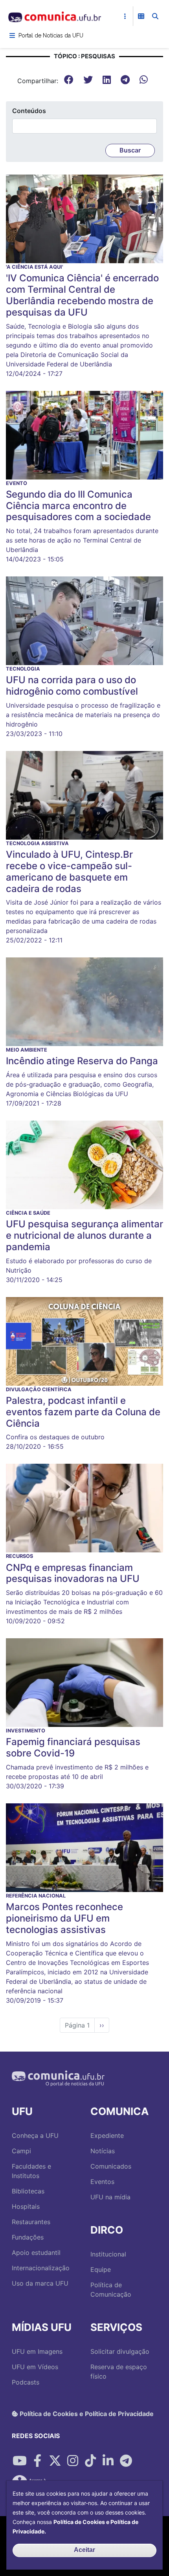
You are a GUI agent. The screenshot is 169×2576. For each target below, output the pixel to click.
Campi (21, 2151)
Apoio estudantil (36, 2253)
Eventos (102, 2182)
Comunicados (111, 2166)
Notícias (103, 2151)
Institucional (108, 2254)
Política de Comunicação (111, 2290)
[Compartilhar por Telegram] (126, 2461)
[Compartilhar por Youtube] (20, 2461)
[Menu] (12, 35)
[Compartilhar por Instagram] (73, 2461)
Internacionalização (41, 2268)
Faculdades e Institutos (31, 2171)
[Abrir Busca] (155, 16)
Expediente (107, 2136)
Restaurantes (31, 2222)
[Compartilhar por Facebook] (37, 2461)
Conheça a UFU (35, 2136)
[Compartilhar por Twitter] (55, 2461)
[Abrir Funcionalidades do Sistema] (141, 16)
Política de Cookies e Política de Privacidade (86, 2414)
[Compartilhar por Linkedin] (108, 2461)
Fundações (28, 2237)
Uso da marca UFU (40, 2283)
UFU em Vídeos (35, 2367)
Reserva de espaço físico (119, 2372)
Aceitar (84, 2550)
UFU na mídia (110, 2197)
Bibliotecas (28, 2191)
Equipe (101, 2269)
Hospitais (26, 2206)
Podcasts (26, 2382)
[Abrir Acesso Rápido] (125, 16)
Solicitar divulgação (120, 2351)
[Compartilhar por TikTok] (90, 2461)
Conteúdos (29, 111)
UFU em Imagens (37, 2351)
